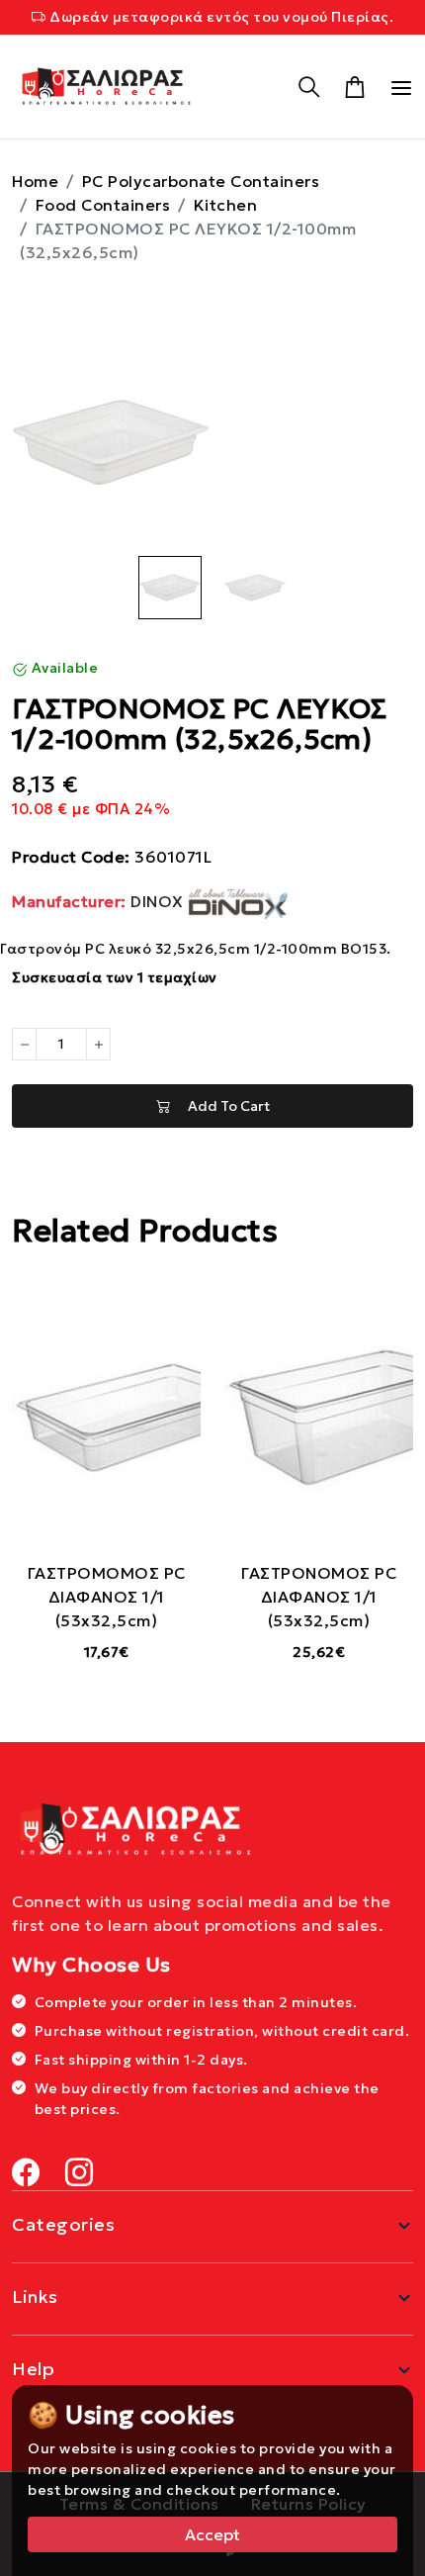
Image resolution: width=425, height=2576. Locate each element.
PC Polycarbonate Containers (201, 181)
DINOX (100, 901)
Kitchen (226, 205)
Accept (212, 2534)
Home (35, 181)
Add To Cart (220, 1106)
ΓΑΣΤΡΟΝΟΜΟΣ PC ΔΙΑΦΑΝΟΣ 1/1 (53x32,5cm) (319, 1597)
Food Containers (103, 205)
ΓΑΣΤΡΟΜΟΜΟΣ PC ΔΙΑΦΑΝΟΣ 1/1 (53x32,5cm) (107, 1597)
